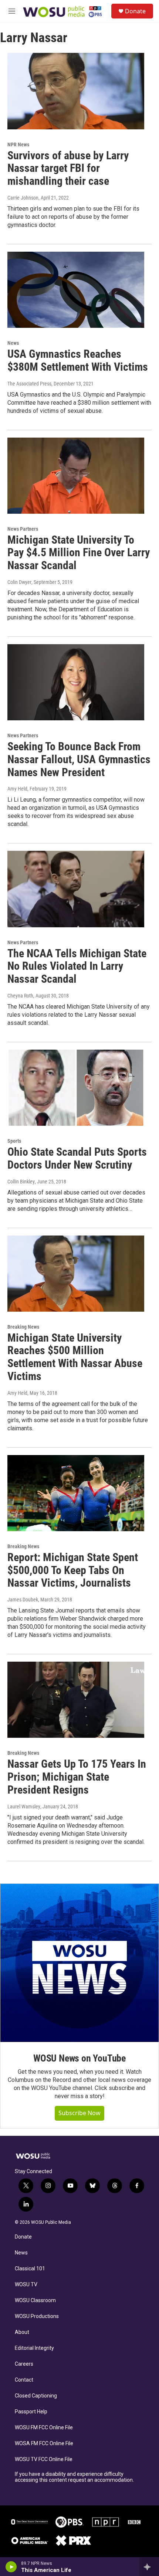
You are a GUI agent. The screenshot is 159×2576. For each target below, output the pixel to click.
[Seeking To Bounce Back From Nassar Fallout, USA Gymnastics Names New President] (76, 682)
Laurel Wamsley (24, 1807)
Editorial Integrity (34, 2348)
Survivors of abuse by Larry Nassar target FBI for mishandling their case (68, 168)
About (22, 2332)
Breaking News (23, 1327)
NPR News (18, 145)
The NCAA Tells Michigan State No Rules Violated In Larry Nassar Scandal (77, 966)
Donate (135, 11)
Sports (14, 1141)
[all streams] (149, 2567)
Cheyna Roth (20, 996)
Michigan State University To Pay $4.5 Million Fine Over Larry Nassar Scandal (79, 553)
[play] (11, 2567)
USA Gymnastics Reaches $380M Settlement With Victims (78, 360)
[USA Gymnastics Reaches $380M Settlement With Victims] (76, 290)
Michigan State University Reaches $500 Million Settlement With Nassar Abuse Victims (75, 1357)
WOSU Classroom (35, 2300)
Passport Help (31, 2412)
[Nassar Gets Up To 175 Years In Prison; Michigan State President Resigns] (76, 1700)
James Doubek (23, 1600)
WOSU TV (26, 2285)
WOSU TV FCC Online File (44, 2459)
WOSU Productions (37, 2316)
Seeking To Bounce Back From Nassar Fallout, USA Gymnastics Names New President (79, 759)
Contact (24, 2380)
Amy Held (17, 789)
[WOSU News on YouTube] (79, 1963)
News (13, 343)
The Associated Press (29, 384)
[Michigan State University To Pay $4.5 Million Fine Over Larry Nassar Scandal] (76, 476)
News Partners (23, 529)
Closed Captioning (36, 2396)
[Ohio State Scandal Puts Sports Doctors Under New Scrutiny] (76, 1088)
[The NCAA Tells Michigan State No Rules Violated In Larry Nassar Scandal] (76, 889)
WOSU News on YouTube (79, 2058)
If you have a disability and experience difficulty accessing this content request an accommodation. (74, 2477)
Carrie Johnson (23, 198)
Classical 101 (30, 2269)
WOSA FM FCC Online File (44, 2444)
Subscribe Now (79, 2113)
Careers (24, 2364)
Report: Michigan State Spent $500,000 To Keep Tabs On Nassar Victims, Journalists (73, 1570)
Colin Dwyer (19, 582)
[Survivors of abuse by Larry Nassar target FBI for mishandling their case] (76, 91)
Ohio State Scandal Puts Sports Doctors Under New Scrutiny (77, 1158)
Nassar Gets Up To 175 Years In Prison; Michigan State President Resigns (77, 1777)
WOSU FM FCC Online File (44, 2428)
